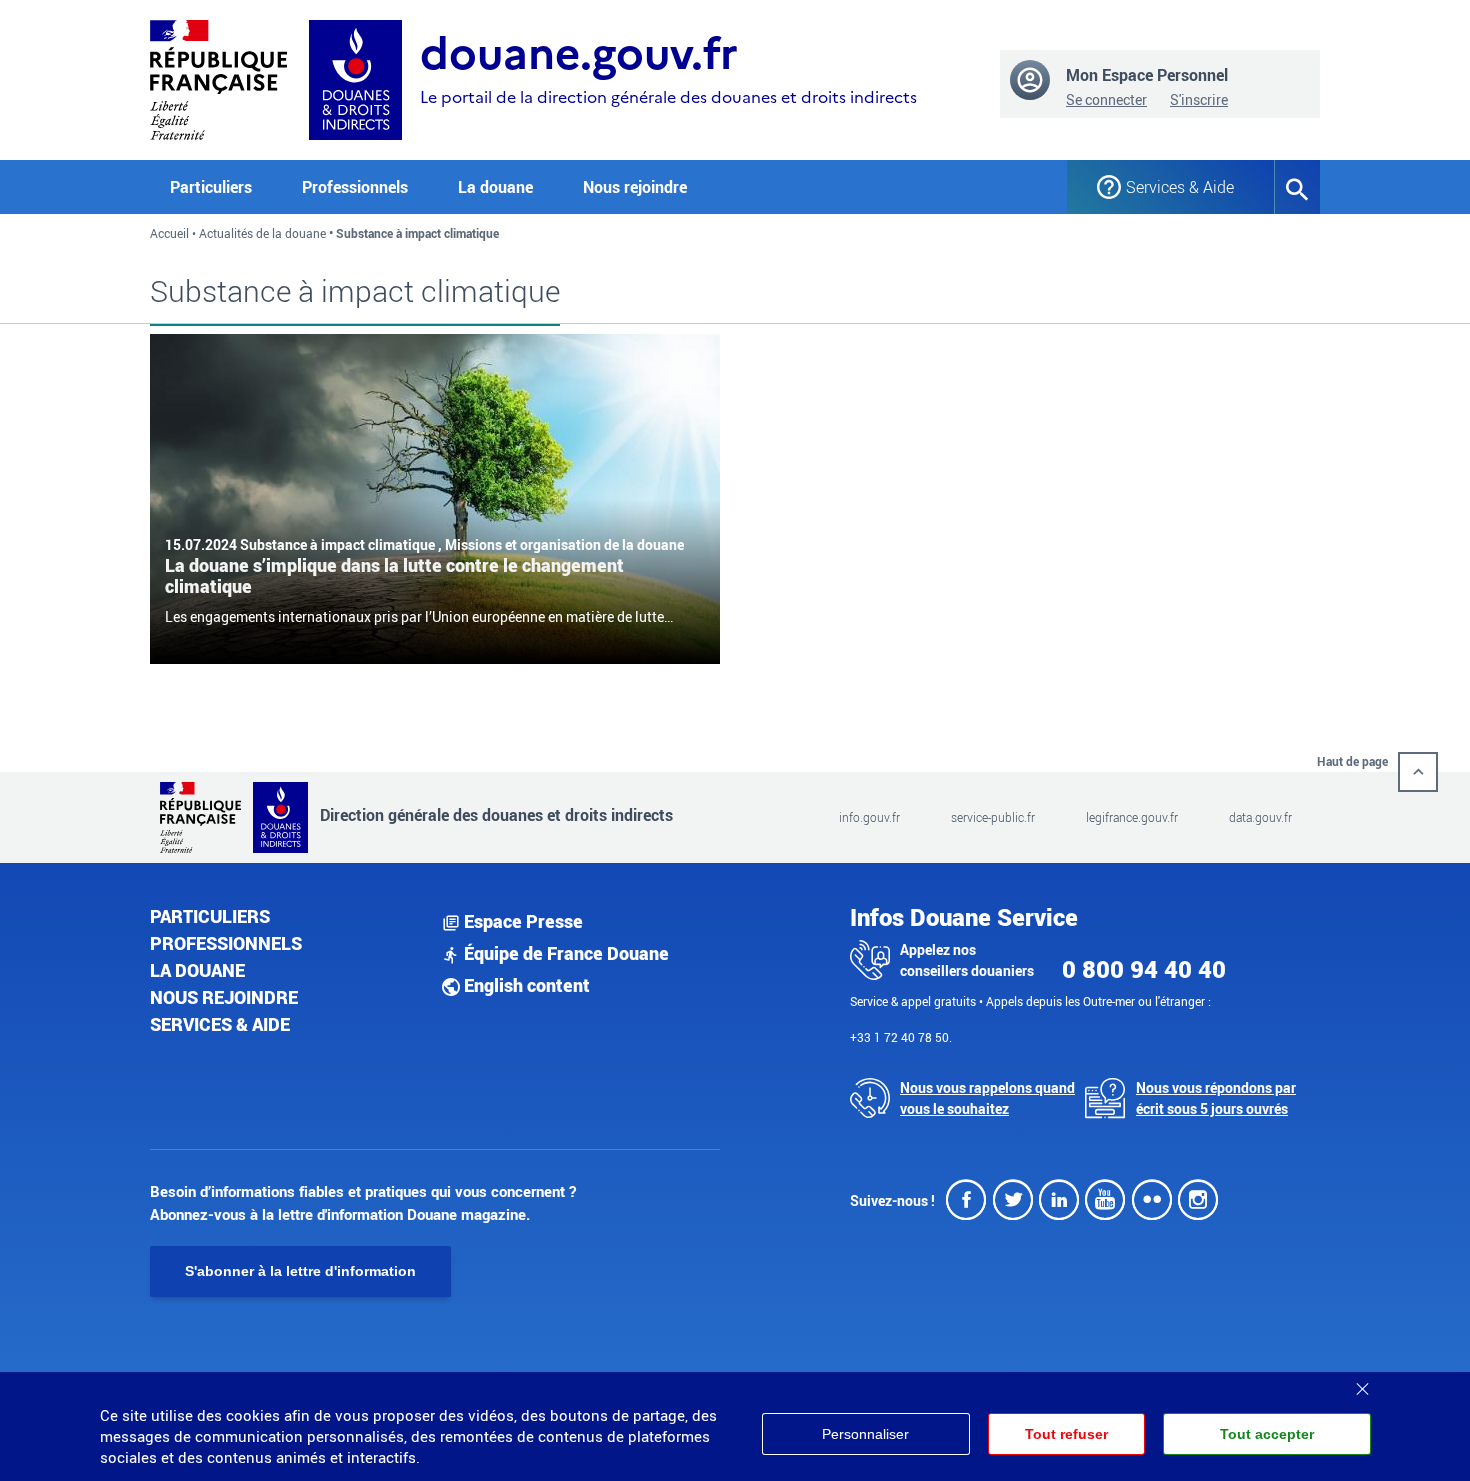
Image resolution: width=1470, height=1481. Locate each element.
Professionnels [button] (355, 187)
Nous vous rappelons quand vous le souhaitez (987, 1098)
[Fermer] (1362, 1382)
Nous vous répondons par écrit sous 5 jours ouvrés (1216, 1098)
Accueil (169, 233)
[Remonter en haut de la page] (1418, 772)
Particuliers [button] (211, 187)
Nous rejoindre (635, 187)
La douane (197, 970)
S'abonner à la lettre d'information (300, 1271)
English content (525, 985)
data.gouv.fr (1260, 817)
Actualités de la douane (262, 233)
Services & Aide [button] (1180, 187)
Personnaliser (865, 1434)
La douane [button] (495, 187)
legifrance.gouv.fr (1132, 817)
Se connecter (1106, 99)
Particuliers (210, 916)
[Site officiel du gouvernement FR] (218, 77)
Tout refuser (1066, 1434)
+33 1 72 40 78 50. (901, 1037)
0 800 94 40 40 (1144, 969)
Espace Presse (521, 921)
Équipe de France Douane (564, 953)
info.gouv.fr (869, 817)
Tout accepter (1267, 1434)
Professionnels (226, 943)
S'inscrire (1199, 99)
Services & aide (220, 1024)
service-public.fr (993, 817)
